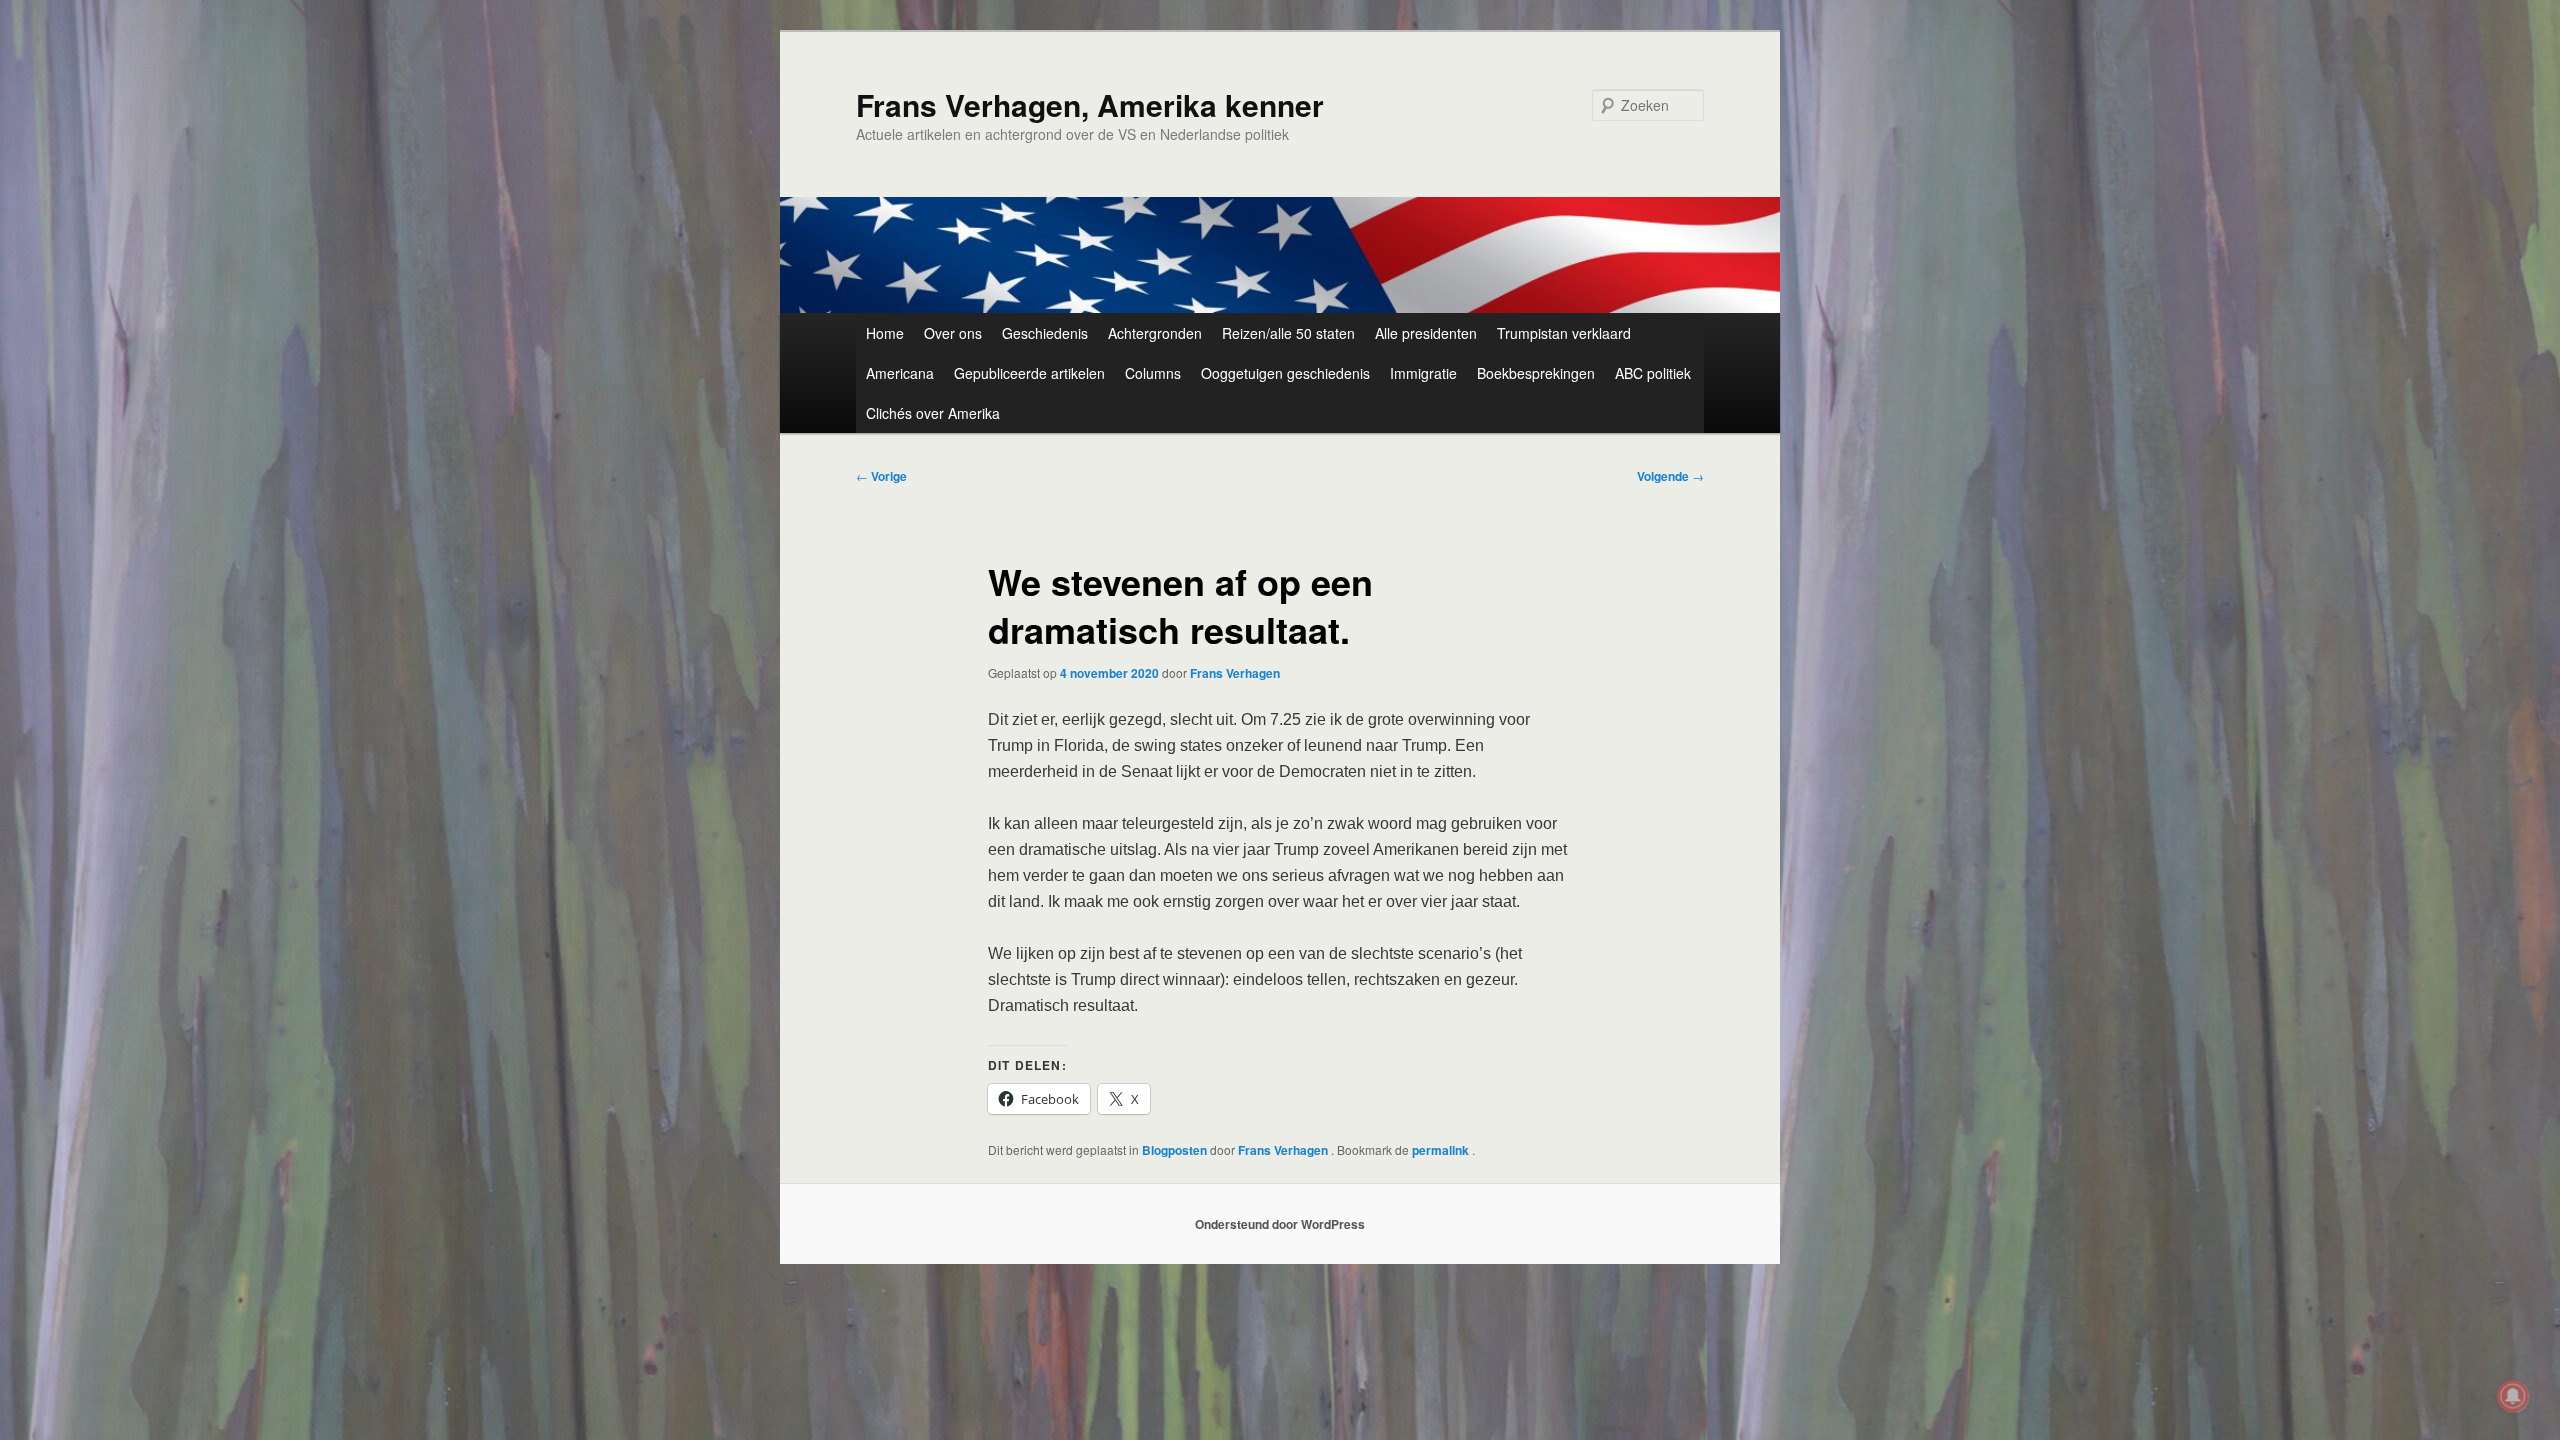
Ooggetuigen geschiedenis (1285, 373)
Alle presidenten (1426, 333)
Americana (900, 373)
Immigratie (1423, 373)
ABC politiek (1653, 373)
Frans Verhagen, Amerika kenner (1090, 104)
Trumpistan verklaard (1564, 333)
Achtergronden (1155, 333)
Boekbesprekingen (1536, 373)
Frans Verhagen (1235, 673)
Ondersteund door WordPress (1280, 1224)
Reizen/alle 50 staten (1288, 333)
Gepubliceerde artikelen (1029, 373)
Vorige (881, 476)
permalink (1442, 1150)
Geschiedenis (1045, 333)
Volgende (1670, 476)
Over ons (953, 333)
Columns (1153, 373)
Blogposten (1174, 1150)
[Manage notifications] (2513, 1396)
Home (885, 333)
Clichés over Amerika (933, 413)
